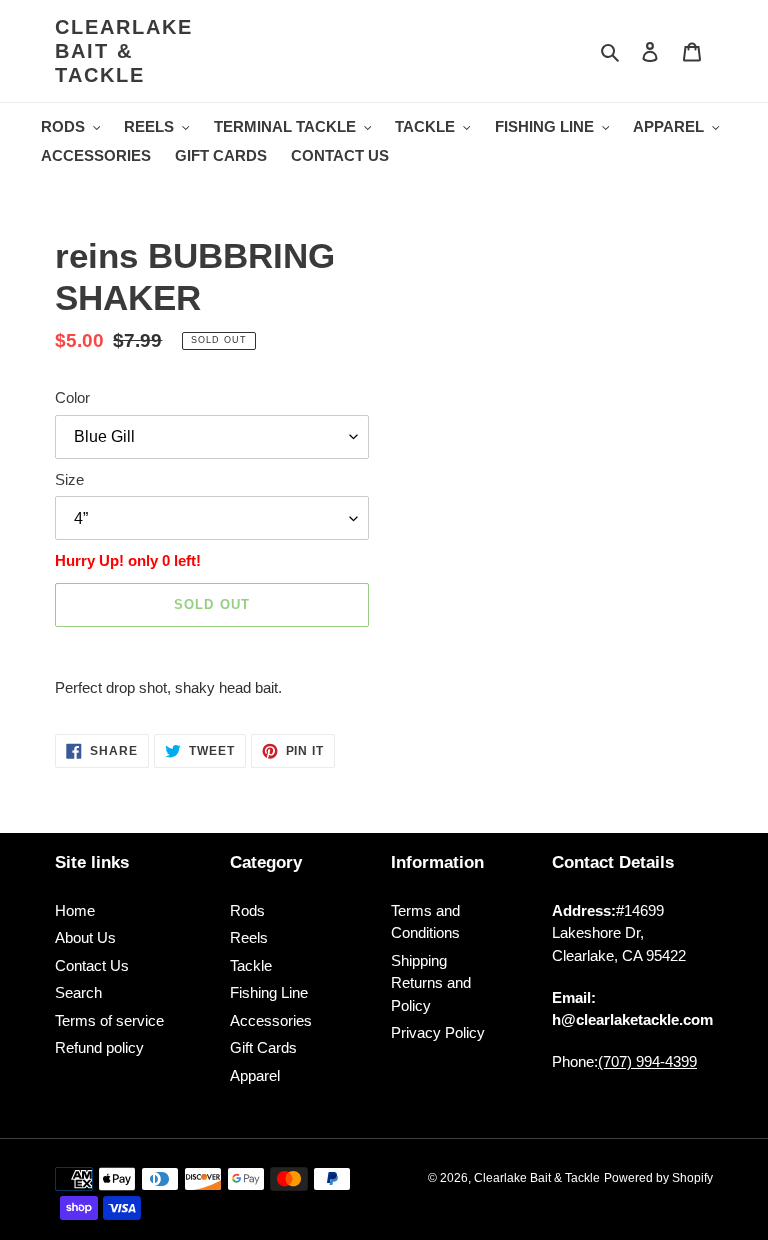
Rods (247, 910)
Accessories (271, 1020)
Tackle (251, 965)
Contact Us (92, 965)
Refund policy (99, 1047)
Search (78, 992)
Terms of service (109, 1020)
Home (75, 910)
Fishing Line (269, 992)
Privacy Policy (438, 1032)
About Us (85, 937)
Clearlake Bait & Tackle (124, 51)
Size (69, 479)
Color (72, 397)
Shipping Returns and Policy (431, 983)
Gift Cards (263, 1047)
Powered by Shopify (658, 1178)
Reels (249, 937)
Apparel (255, 1075)
